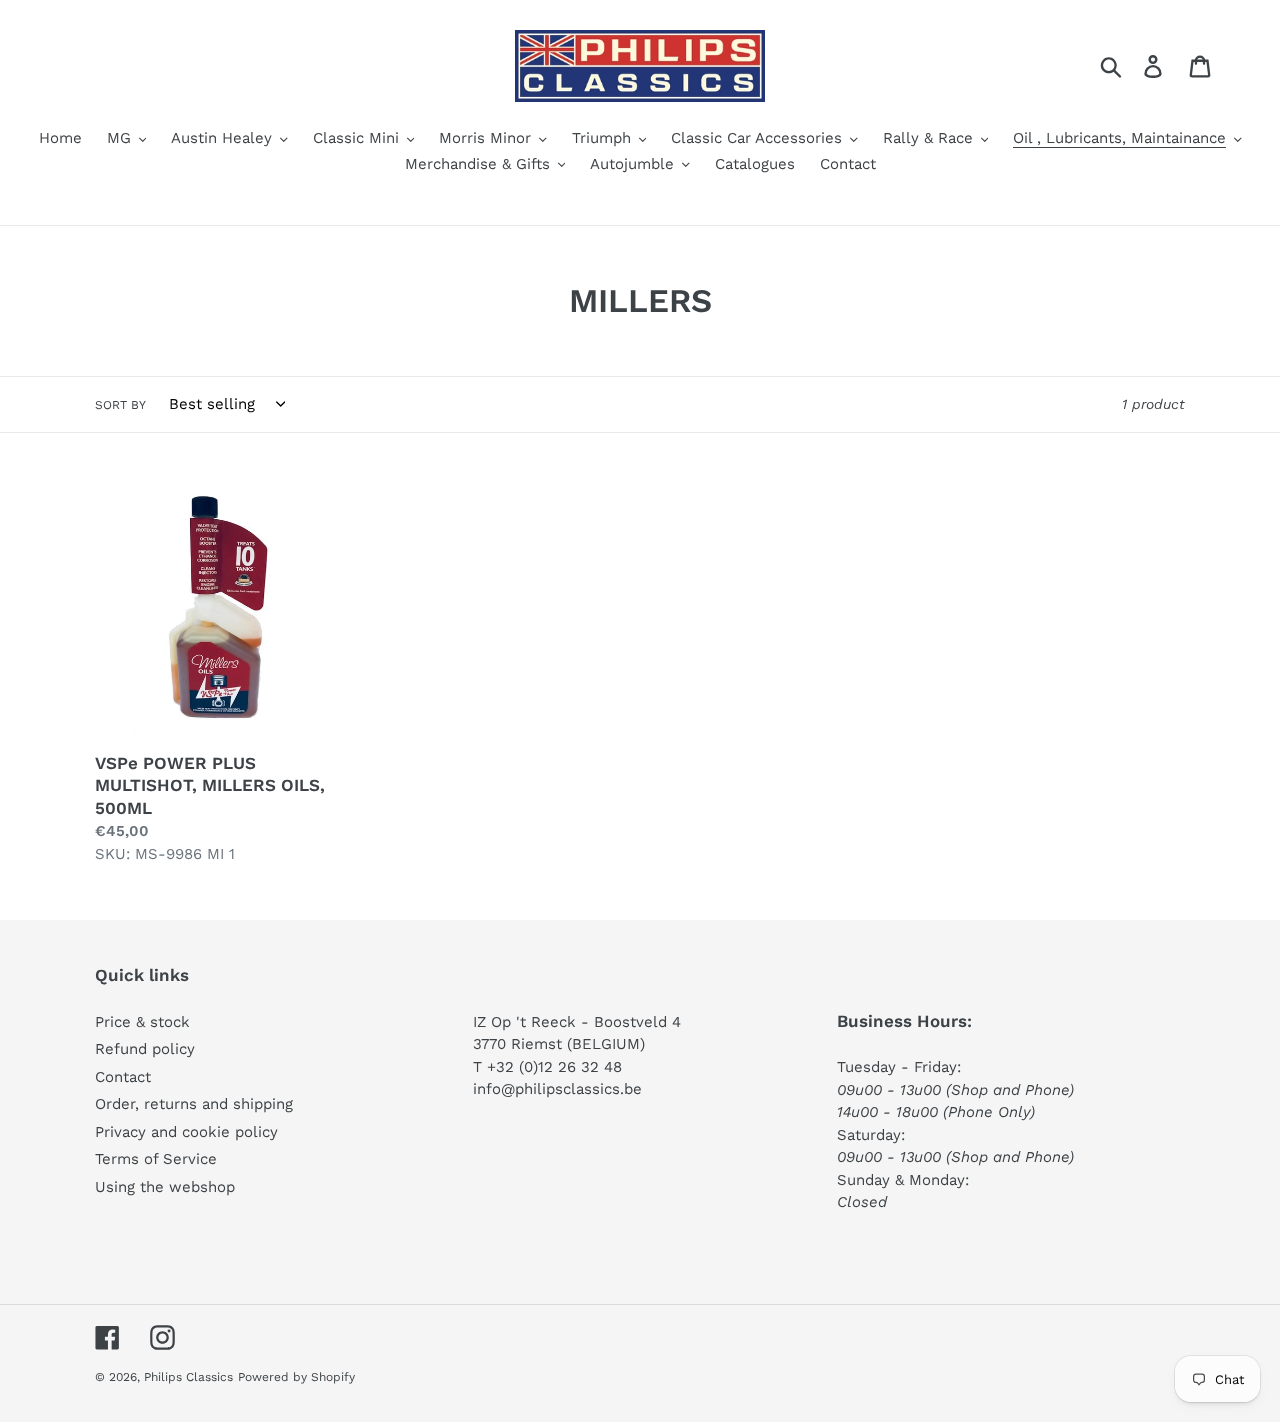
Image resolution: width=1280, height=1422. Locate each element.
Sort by (120, 405)
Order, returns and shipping (194, 1104)
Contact (123, 1077)
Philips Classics (188, 1377)
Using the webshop (165, 1187)
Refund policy (145, 1049)
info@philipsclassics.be (557, 1089)
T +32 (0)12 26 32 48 (547, 1067)
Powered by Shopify (296, 1377)
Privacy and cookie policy (186, 1132)
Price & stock (142, 1022)
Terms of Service (156, 1159)
